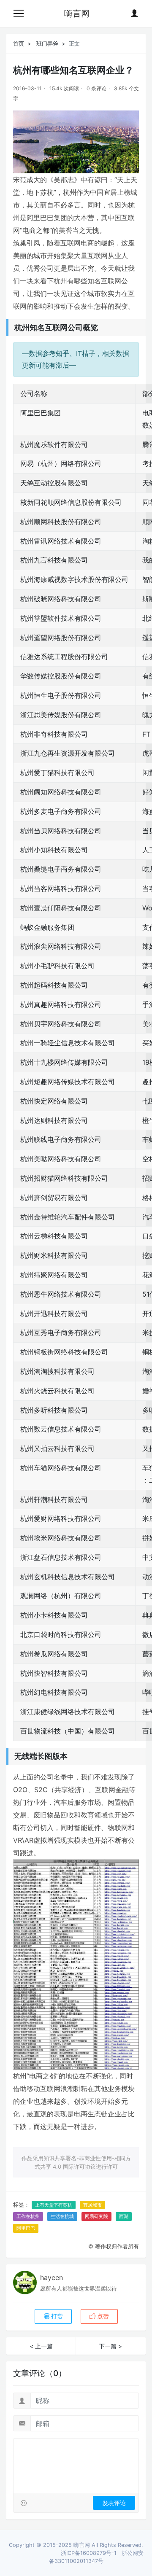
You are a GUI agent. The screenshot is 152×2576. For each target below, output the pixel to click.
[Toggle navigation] (19, 13)
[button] (99, 2316)
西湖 (124, 2216)
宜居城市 (92, 2205)
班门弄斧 (47, 43)
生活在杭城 (62, 2216)
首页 (19, 43)
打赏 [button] (56, 2316)
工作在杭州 (28, 2216)
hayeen (52, 2277)
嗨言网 (77, 13)
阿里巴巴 (26, 2228)
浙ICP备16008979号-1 (89, 2553)
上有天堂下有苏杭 (54, 2205)
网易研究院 (96, 2216)
